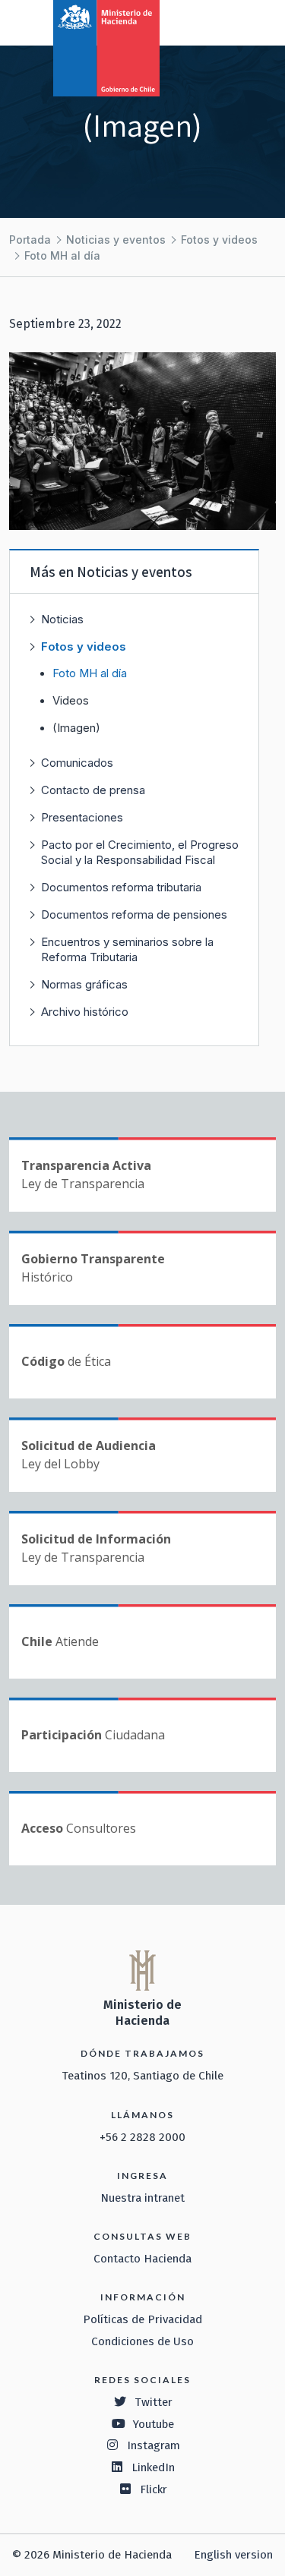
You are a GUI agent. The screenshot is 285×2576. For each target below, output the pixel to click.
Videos (71, 701)
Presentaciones (82, 817)
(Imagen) (76, 728)
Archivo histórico (85, 1012)
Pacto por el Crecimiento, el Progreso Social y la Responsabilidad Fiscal (140, 852)
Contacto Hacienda (142, 2259)
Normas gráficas (84, 984)
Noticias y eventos (116, 240)
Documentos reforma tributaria (121, 887)
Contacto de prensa (93, 790)
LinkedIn (153, 2467)
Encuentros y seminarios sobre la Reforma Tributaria (127, 949)
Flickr (154, 2489)
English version (233, 2555)
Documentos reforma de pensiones (134, 914)
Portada (30, 240)
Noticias (62, 619)
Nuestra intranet (142, 2198)
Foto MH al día (62, 255)
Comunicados (77, 763)
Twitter (154, 2402)
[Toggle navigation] (211, 21)
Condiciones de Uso (142, 2341)
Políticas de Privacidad (142, 2319)
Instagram (154, 2445)
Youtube (154, 2424)
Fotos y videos (219, 240)
